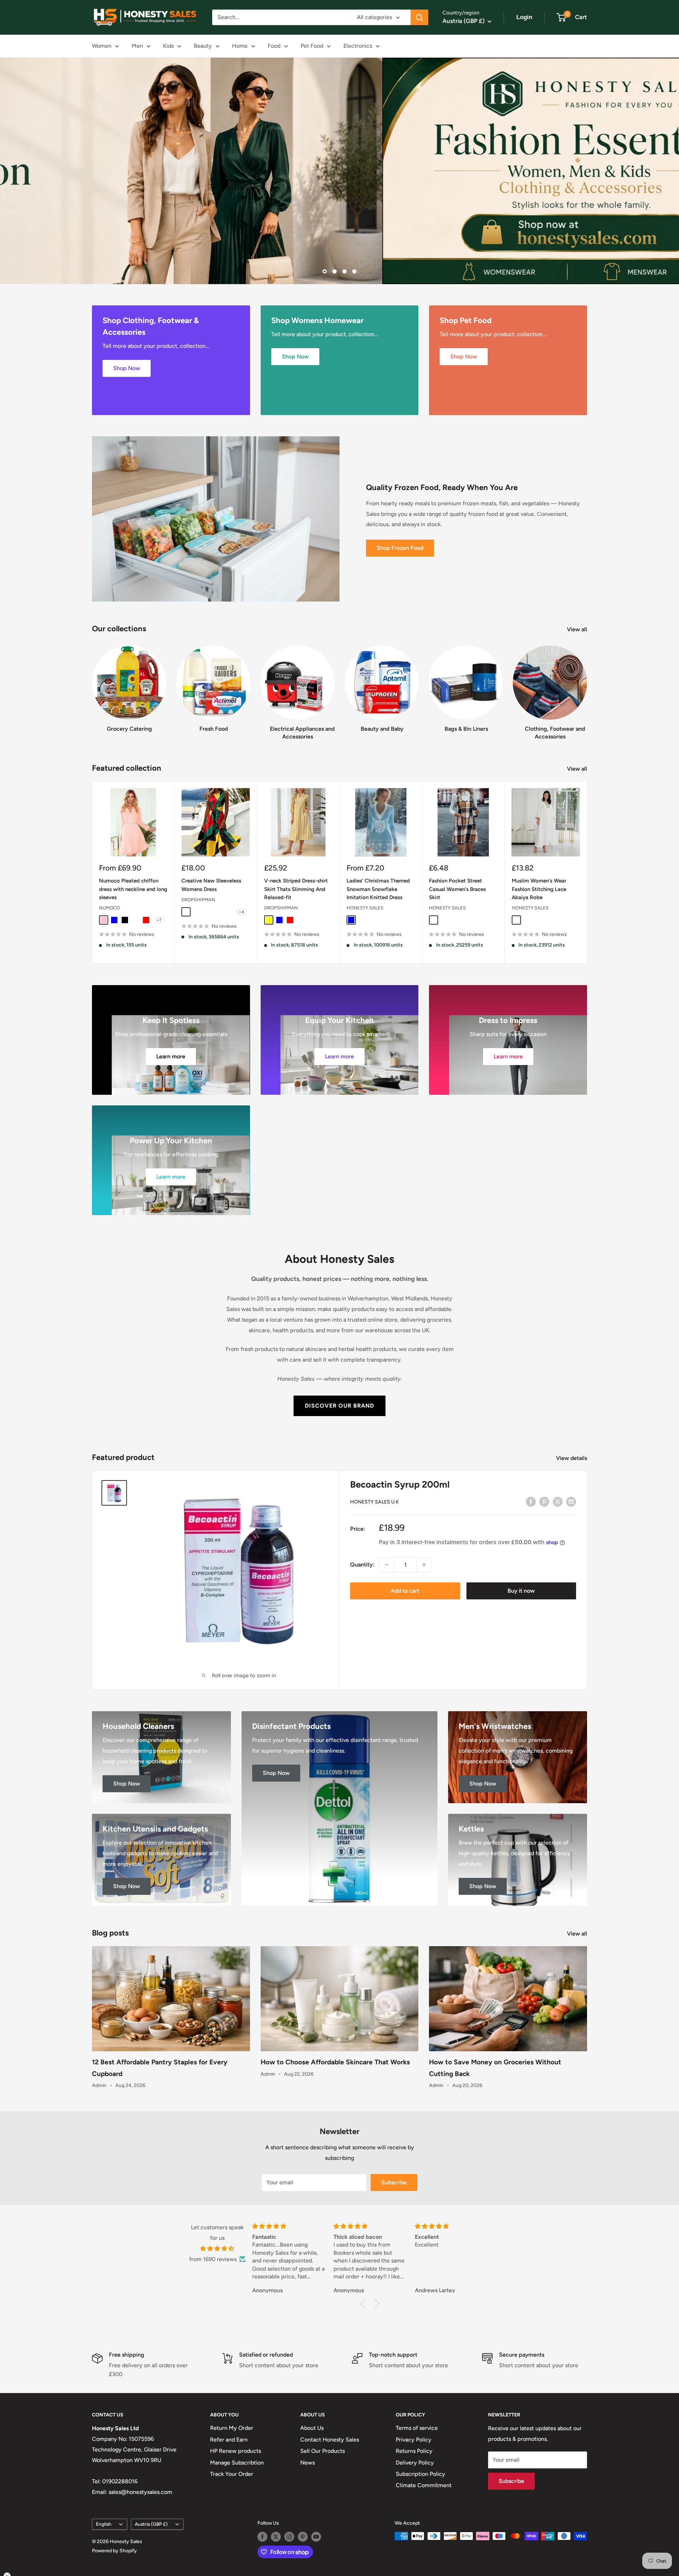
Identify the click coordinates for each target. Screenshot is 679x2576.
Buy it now (521, 1591)
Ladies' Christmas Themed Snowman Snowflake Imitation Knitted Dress (378, 889)
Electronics (358, 46)
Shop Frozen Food (400, 548)
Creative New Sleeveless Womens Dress (211, 885)
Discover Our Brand (339, 1406)
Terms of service (417, 2428)
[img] (217, 2248)
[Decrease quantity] (387, 1565)
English (104, 2524)
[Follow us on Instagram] (289, 2537)
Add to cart (405, 1591)
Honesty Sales (365, 908)
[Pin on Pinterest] (544, 1501)
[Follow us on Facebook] (262, 2537)
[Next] (587, 686)
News (307, 2462)
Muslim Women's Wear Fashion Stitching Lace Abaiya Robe (539, 889)
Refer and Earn (229, 2440)
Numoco (109, 908)
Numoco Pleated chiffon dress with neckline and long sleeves (133, 889)
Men (137, 46)
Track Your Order (232, 2474)
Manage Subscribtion (237, 2462)
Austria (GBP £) (151, 2524)
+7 (159, 920)
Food (274, 46)
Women (102, 46)
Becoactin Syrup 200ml (400, 1484)
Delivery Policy (415, 2462)
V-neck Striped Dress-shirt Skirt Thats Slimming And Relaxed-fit (296, 889)
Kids (168, 46)
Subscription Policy (420, 2474)
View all (578, 629)
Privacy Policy (414, 2440)
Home (240, 46)
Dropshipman (198, 900)
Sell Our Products (323, 2451)
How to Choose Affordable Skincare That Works (335, 2062)
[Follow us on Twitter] (276, 2537)
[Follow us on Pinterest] (303, 2537)
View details (572, 1458)
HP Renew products (236, 2451)
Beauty (203, 46)
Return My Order (232, 2428)
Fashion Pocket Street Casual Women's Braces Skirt (457, 889)
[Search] (419, 17)
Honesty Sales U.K (375, 1502)
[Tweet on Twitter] (558, 1501)
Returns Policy (414, 2451)
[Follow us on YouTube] (316, 2537)
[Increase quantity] (424, 1565)
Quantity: (362, 1565)
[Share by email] (571, 1501)
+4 (241, 912)
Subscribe (394, 2182)
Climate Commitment (424, 2485)
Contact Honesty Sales (330, 2440)
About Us (312, 2428)
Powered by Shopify (114, 2551)
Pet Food (312, 46)
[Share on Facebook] (531, 1501)
